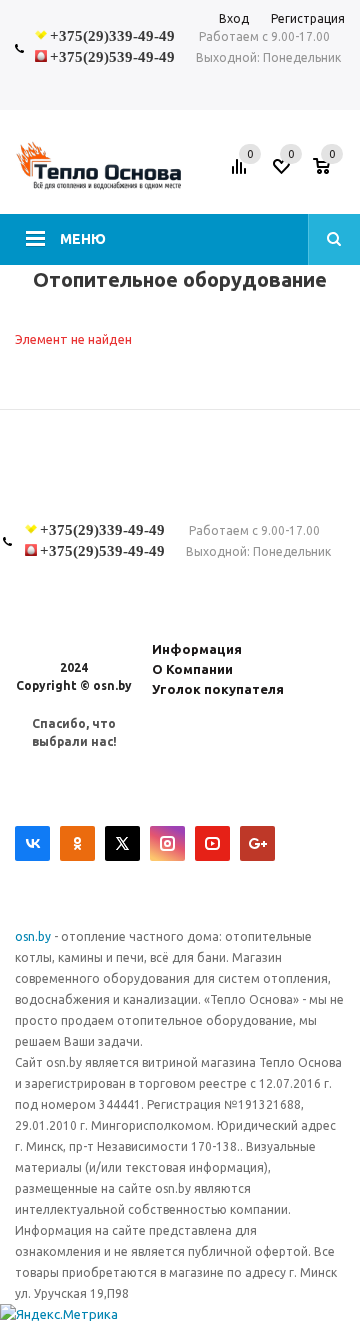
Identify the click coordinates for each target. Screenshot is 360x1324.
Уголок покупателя (218, 689)
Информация (197, 649)
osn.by (34, 936)
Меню (83, 239)
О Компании (192, 669)
